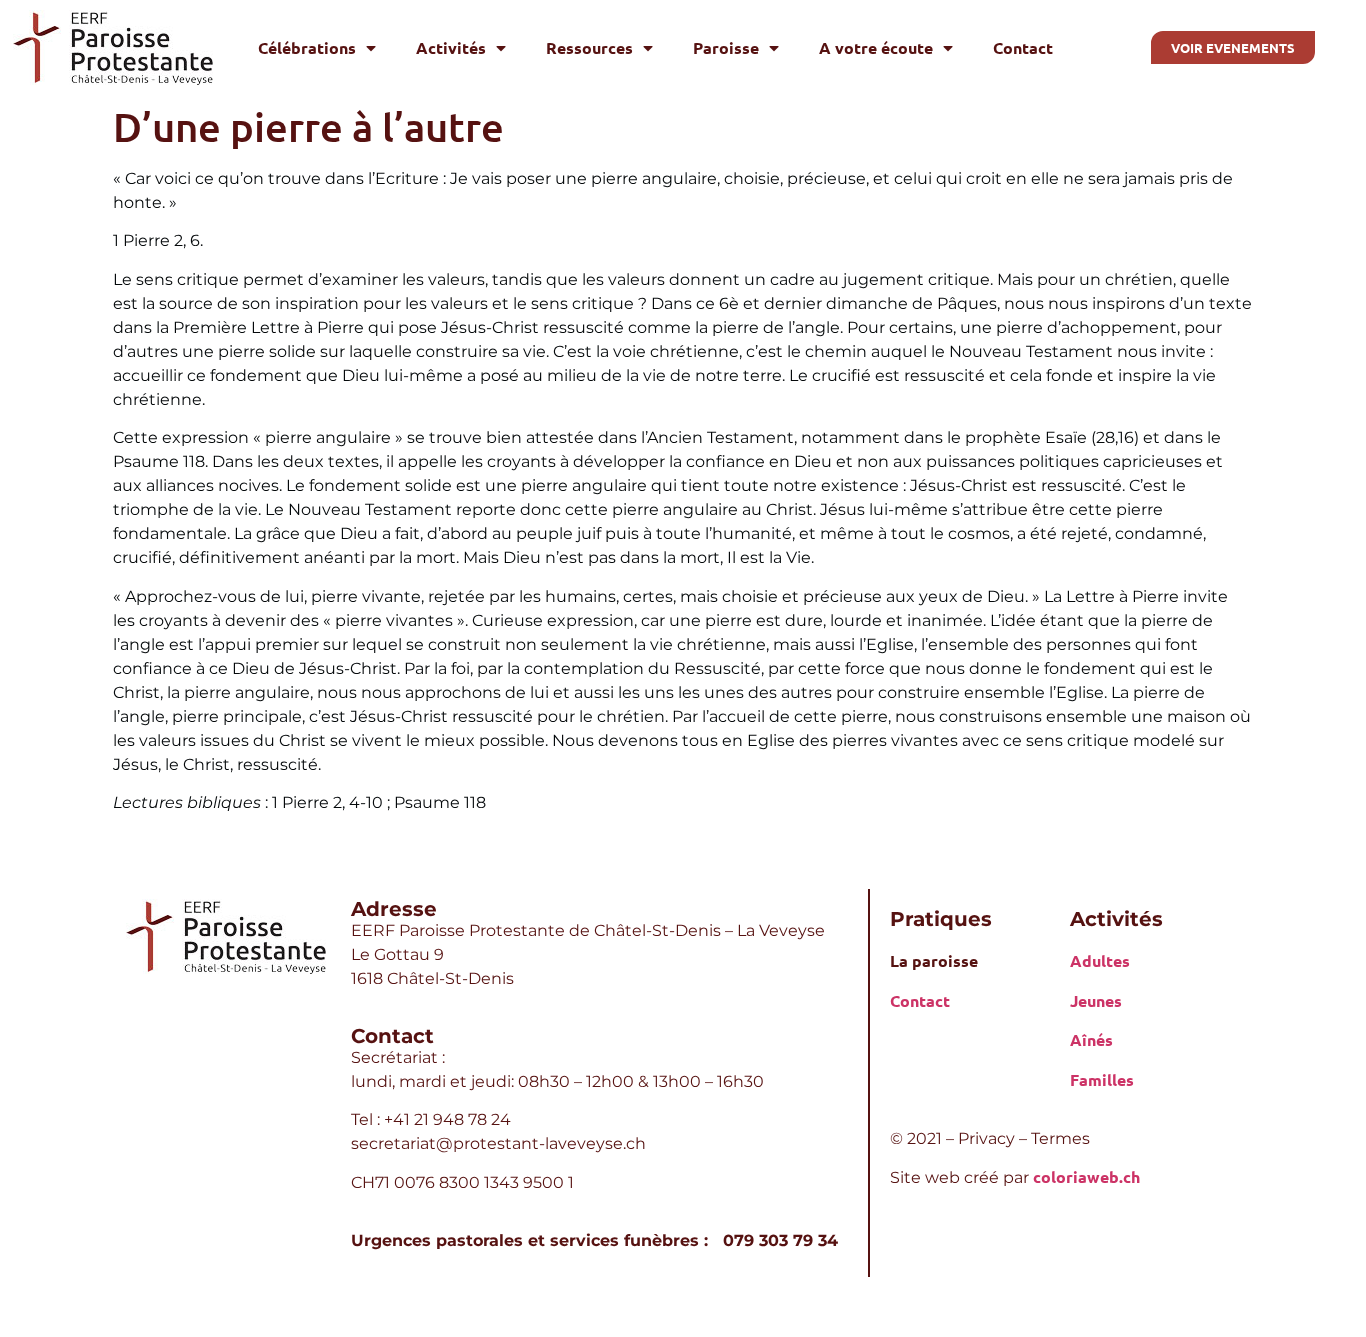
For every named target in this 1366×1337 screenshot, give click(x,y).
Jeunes (1096, 1000)
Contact (1023, 47)
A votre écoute (876, 47)
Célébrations (307, 47)
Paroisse (726, 47)
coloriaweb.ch (1086, 1176)
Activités (451, 47)
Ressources (589, 47)
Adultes (1100, 960)
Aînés (1091, 1039)
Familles (1102, 1079)
